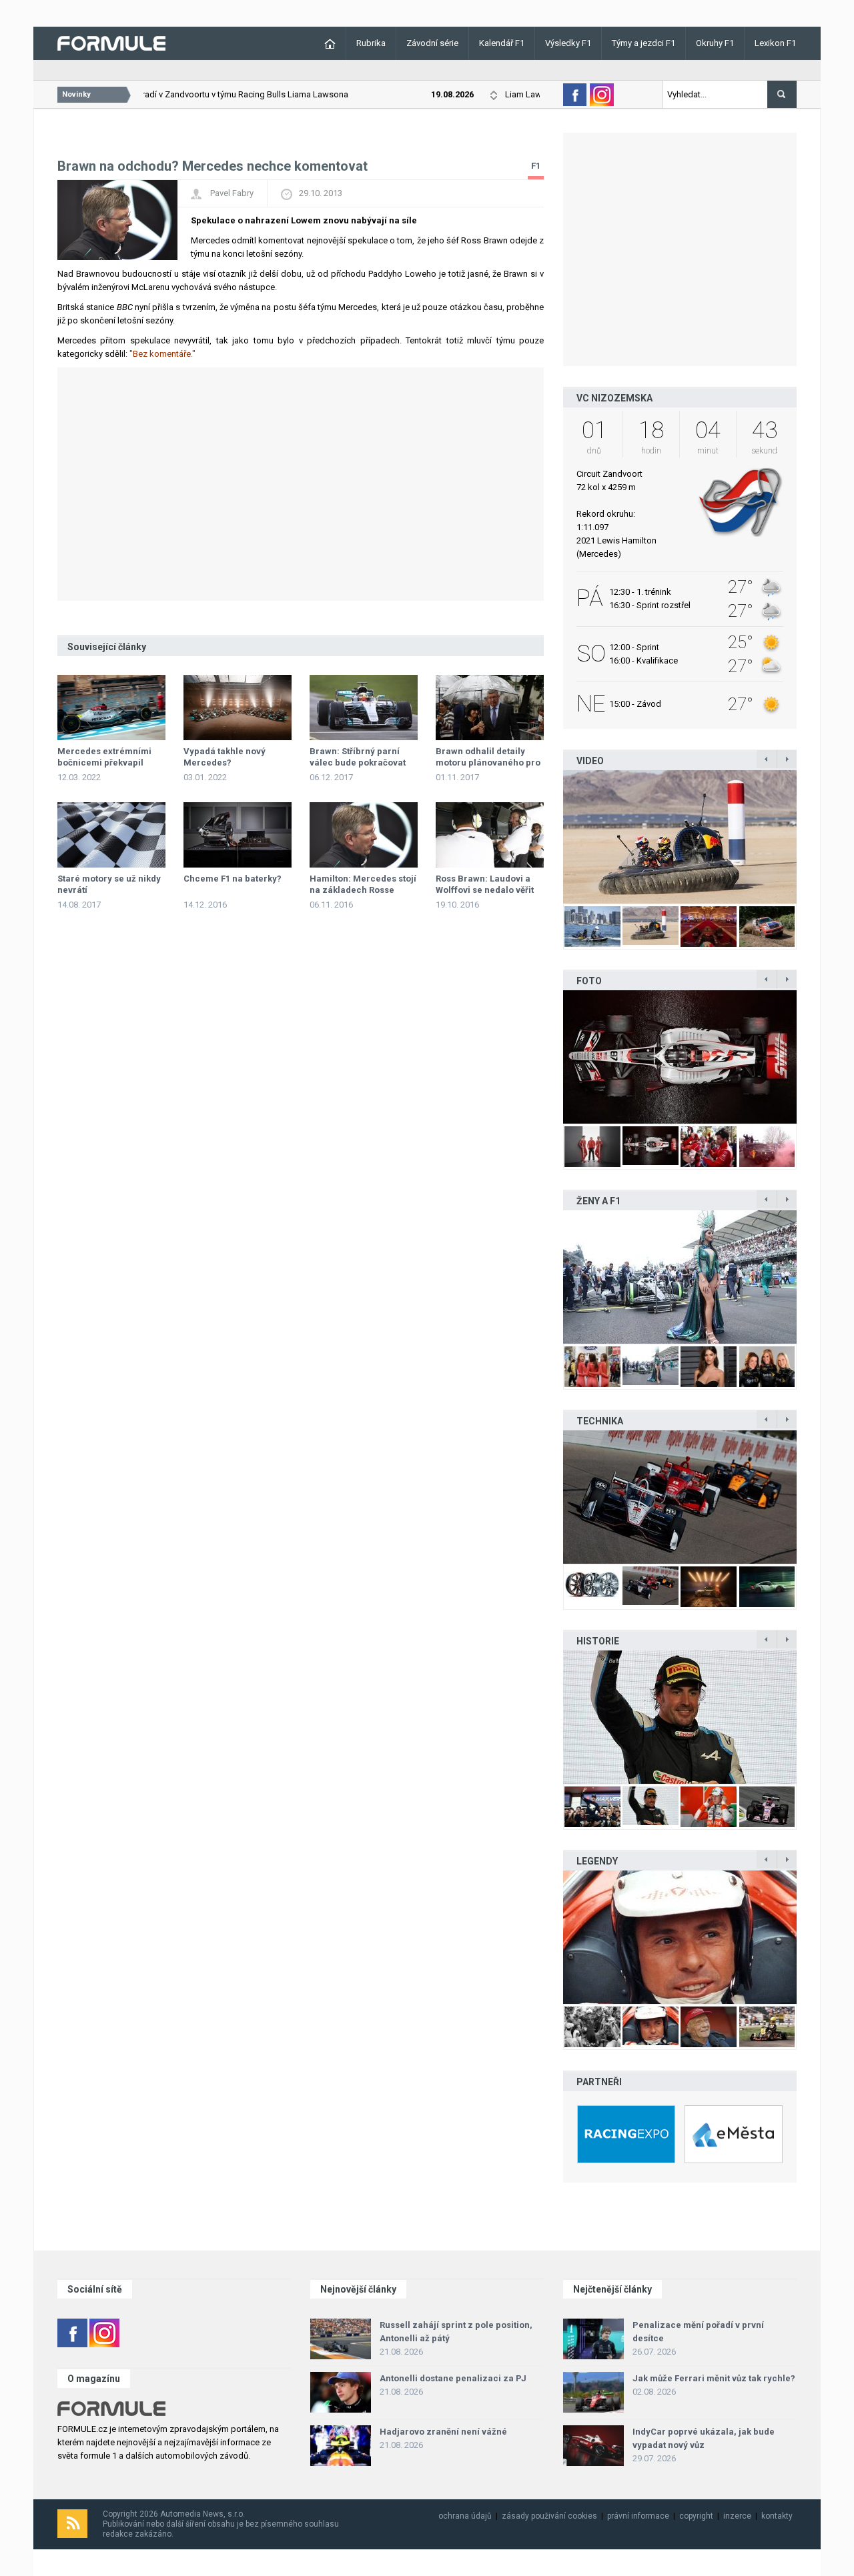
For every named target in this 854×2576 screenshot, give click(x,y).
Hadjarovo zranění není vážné (443, 2432)
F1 (536, 166)
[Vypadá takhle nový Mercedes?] (238, 708)
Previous (549, 837)
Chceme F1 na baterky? (233, 879)
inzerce (737, 2516)
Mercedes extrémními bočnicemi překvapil (104, 757)
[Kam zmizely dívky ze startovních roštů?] (680, 1277)
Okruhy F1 (715, 43)
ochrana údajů (465, 2516)
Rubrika (371, 43)
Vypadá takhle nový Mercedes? (225, 757)
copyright (696, 2516)
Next (811, 837)
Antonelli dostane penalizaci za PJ (453, 2378)
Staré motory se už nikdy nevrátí (109, 884)
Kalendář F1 (502, 43)
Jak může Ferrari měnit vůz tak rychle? (714, 2378)
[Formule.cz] (111, 42)
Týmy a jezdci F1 (644, 43)
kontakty (777, 2516)
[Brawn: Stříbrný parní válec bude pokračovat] (364, 708)
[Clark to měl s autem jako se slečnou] (680, 1937)
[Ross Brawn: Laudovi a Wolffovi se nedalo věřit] (490, 835)
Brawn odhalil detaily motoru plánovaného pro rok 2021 (488, 763)
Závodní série (432, 43)
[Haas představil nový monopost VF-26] (680, 1057)
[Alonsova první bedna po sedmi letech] (680, 1717)
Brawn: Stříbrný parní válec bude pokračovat (358, 757)
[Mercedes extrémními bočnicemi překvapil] (111, 708)
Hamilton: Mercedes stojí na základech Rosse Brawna (363, 890)
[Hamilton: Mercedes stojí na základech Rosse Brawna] (364, 835)
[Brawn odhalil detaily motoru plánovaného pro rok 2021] (490, 708)
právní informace (638, 2516)
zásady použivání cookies (549, 2516)
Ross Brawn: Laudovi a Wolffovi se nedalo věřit (485, 884)
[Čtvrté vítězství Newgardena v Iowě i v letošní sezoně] (680, 1497)
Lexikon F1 (775, 43)
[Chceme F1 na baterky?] (238, 835)
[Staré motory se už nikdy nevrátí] (111, 835)
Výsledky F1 (568, 43)
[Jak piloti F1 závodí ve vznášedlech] (680, 837)
